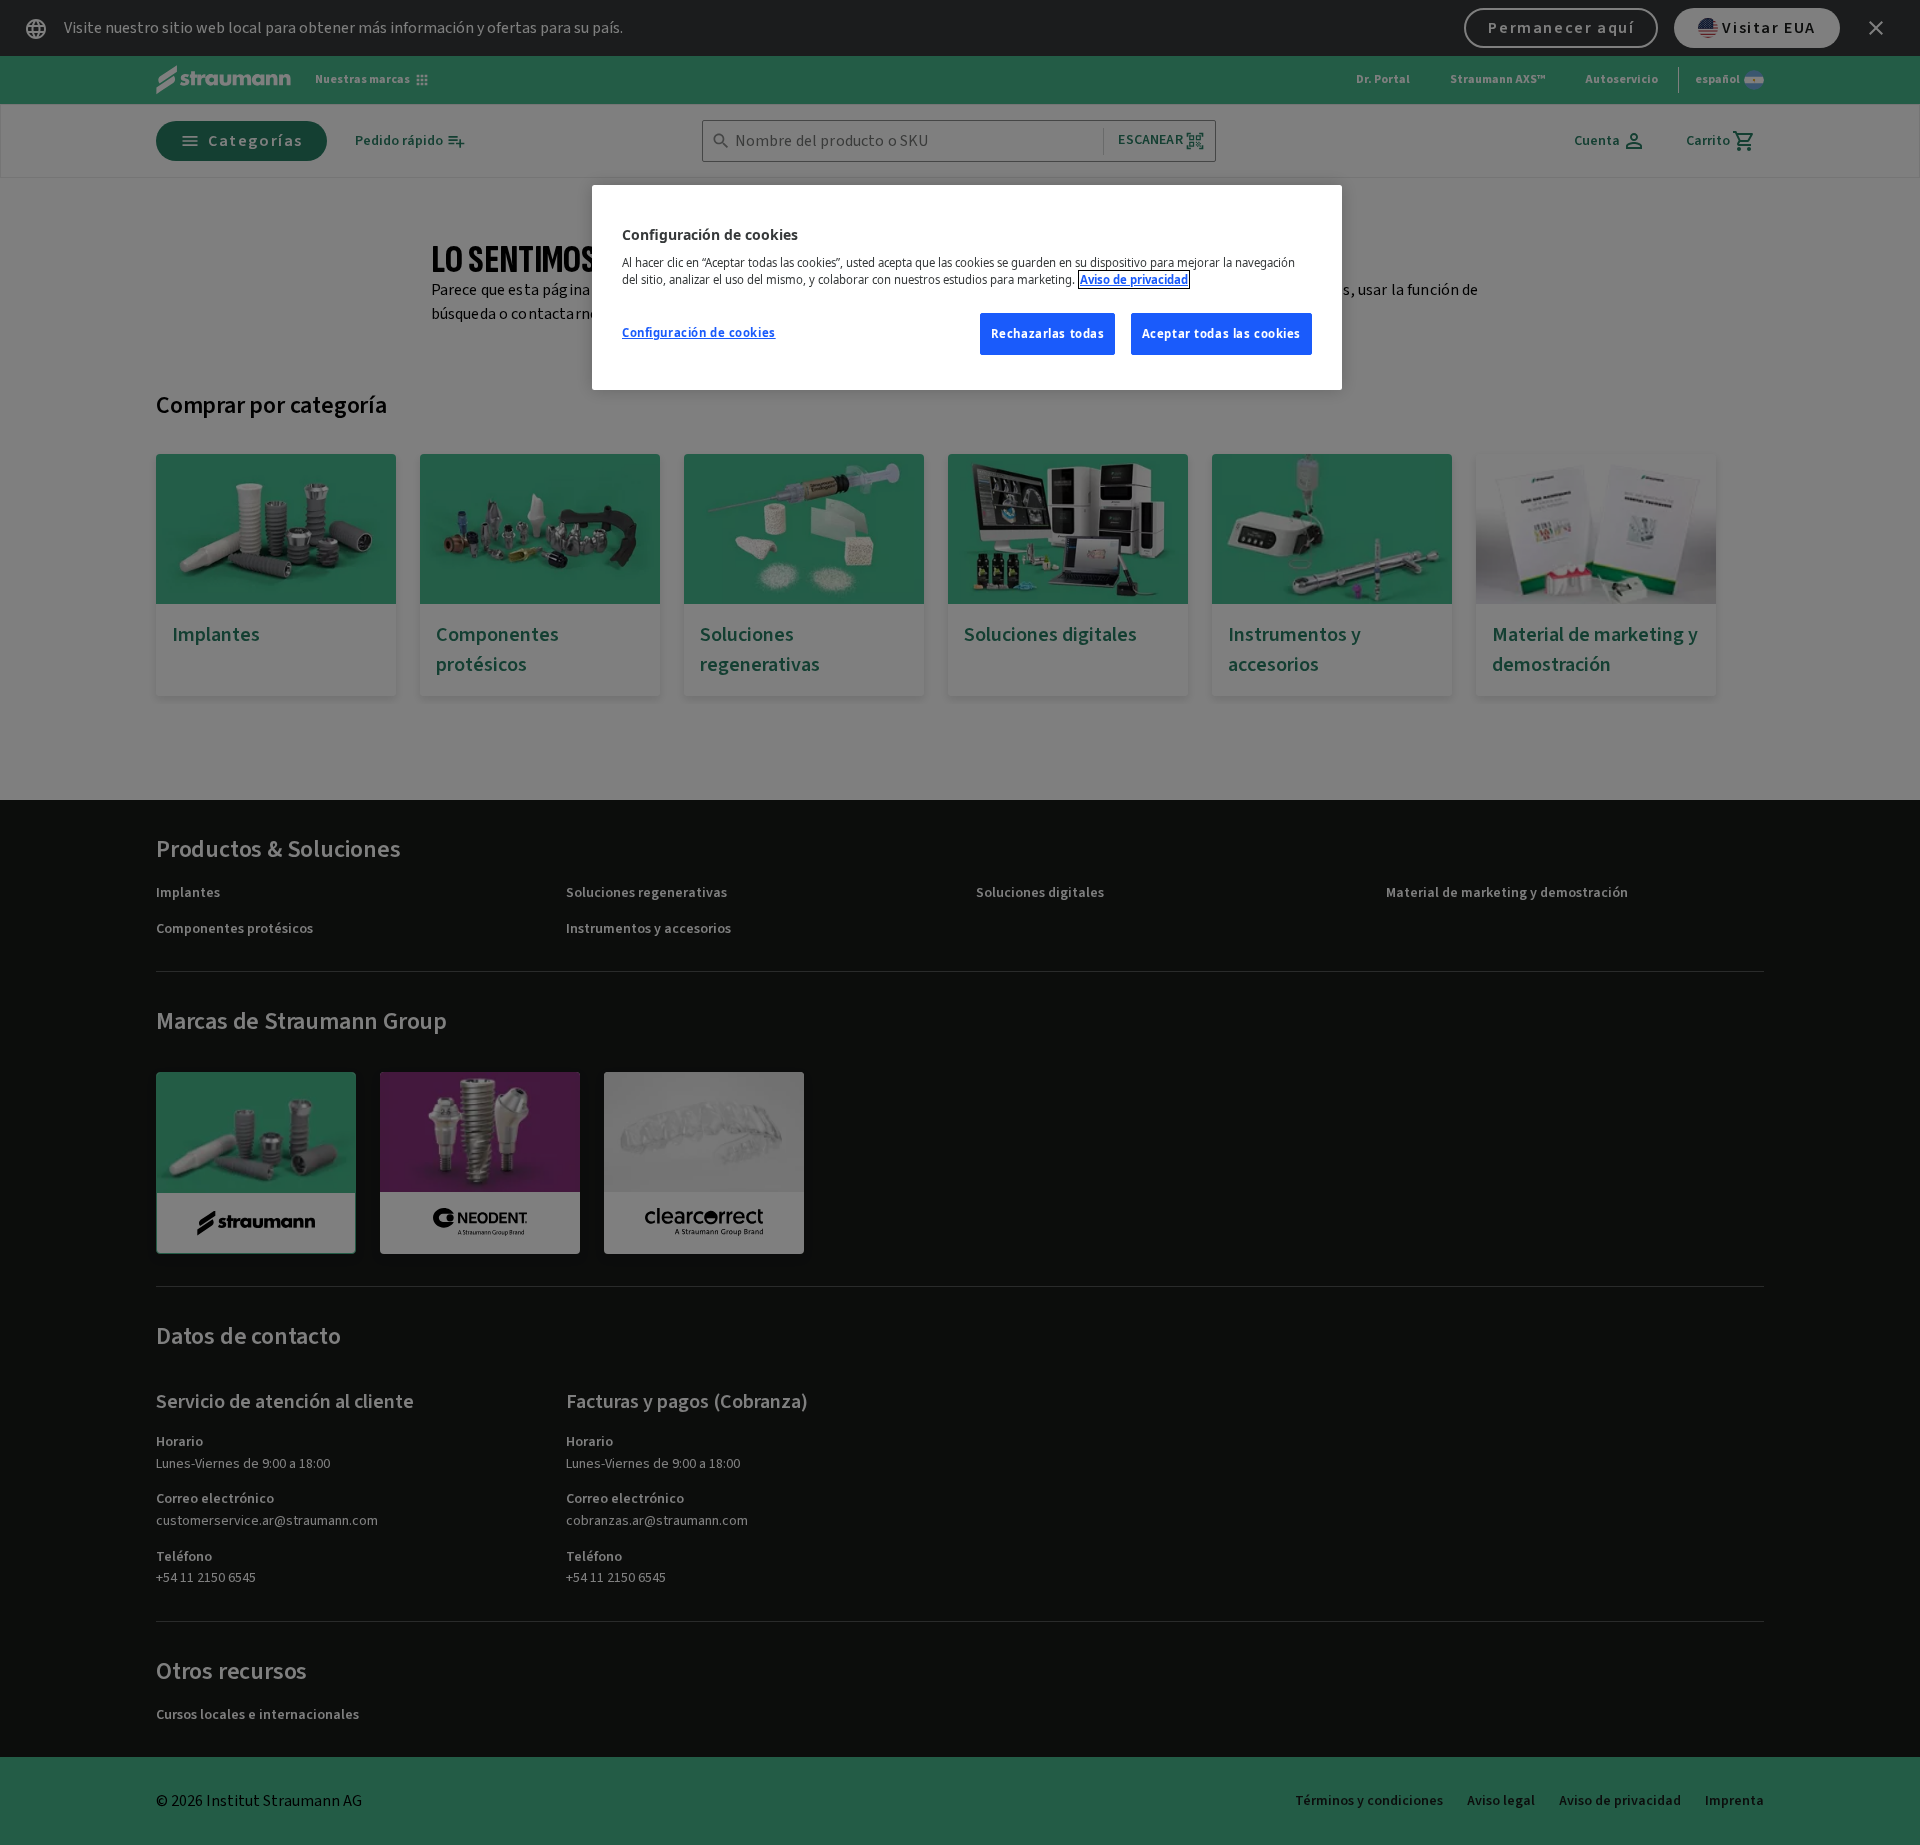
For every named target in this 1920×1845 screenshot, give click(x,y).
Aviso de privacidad (1134, 279)
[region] (967, 288)
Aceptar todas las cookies (1221, 333)
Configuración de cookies (699, 332)
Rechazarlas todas (1048, 333)
